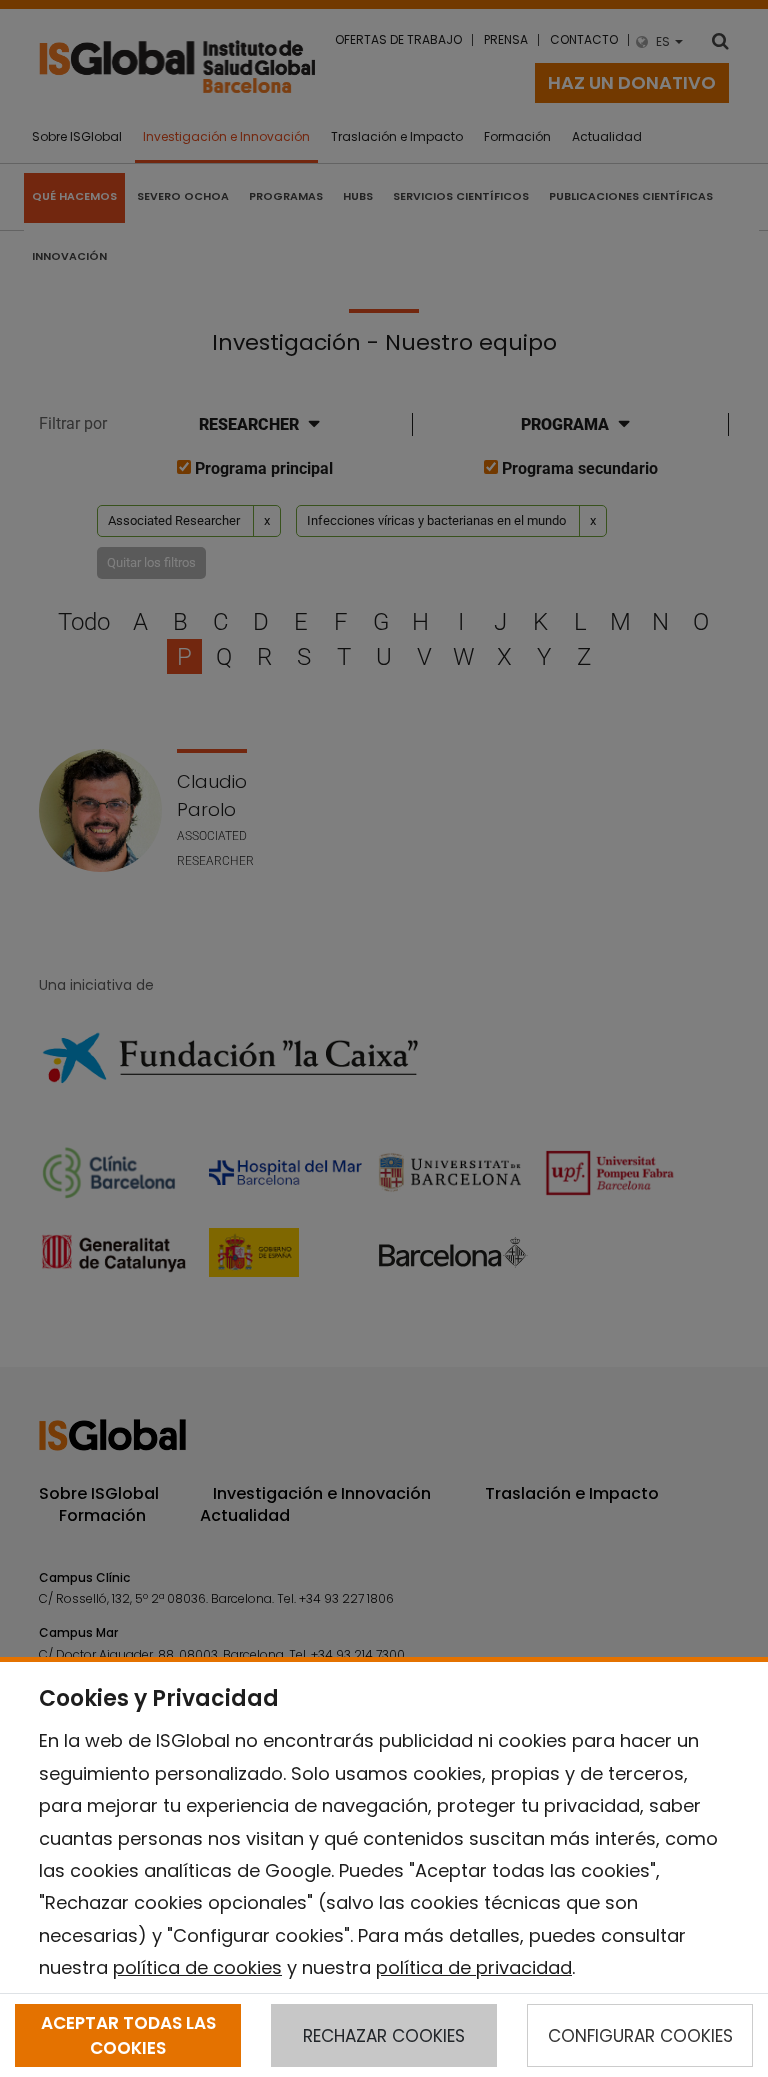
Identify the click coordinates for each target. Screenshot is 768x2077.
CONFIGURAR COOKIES (640, 2036)
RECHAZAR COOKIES (384, 2036)
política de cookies (197, 1967)
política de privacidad (474, 1967)
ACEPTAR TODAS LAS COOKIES (128, 2035)
